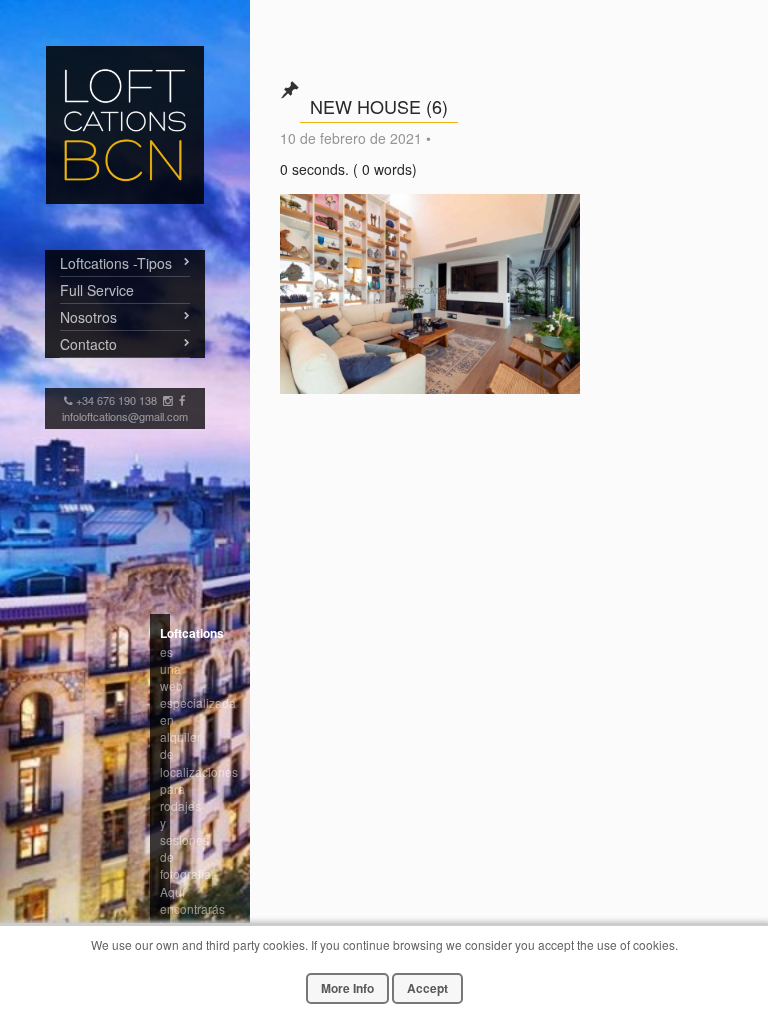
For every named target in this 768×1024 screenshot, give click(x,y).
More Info (347, 988)
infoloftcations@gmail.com (125, 416)
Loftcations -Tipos (116, 263)
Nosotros (88, 317)
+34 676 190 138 (118, 400)
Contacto (88, 344)
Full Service (97, 290)
